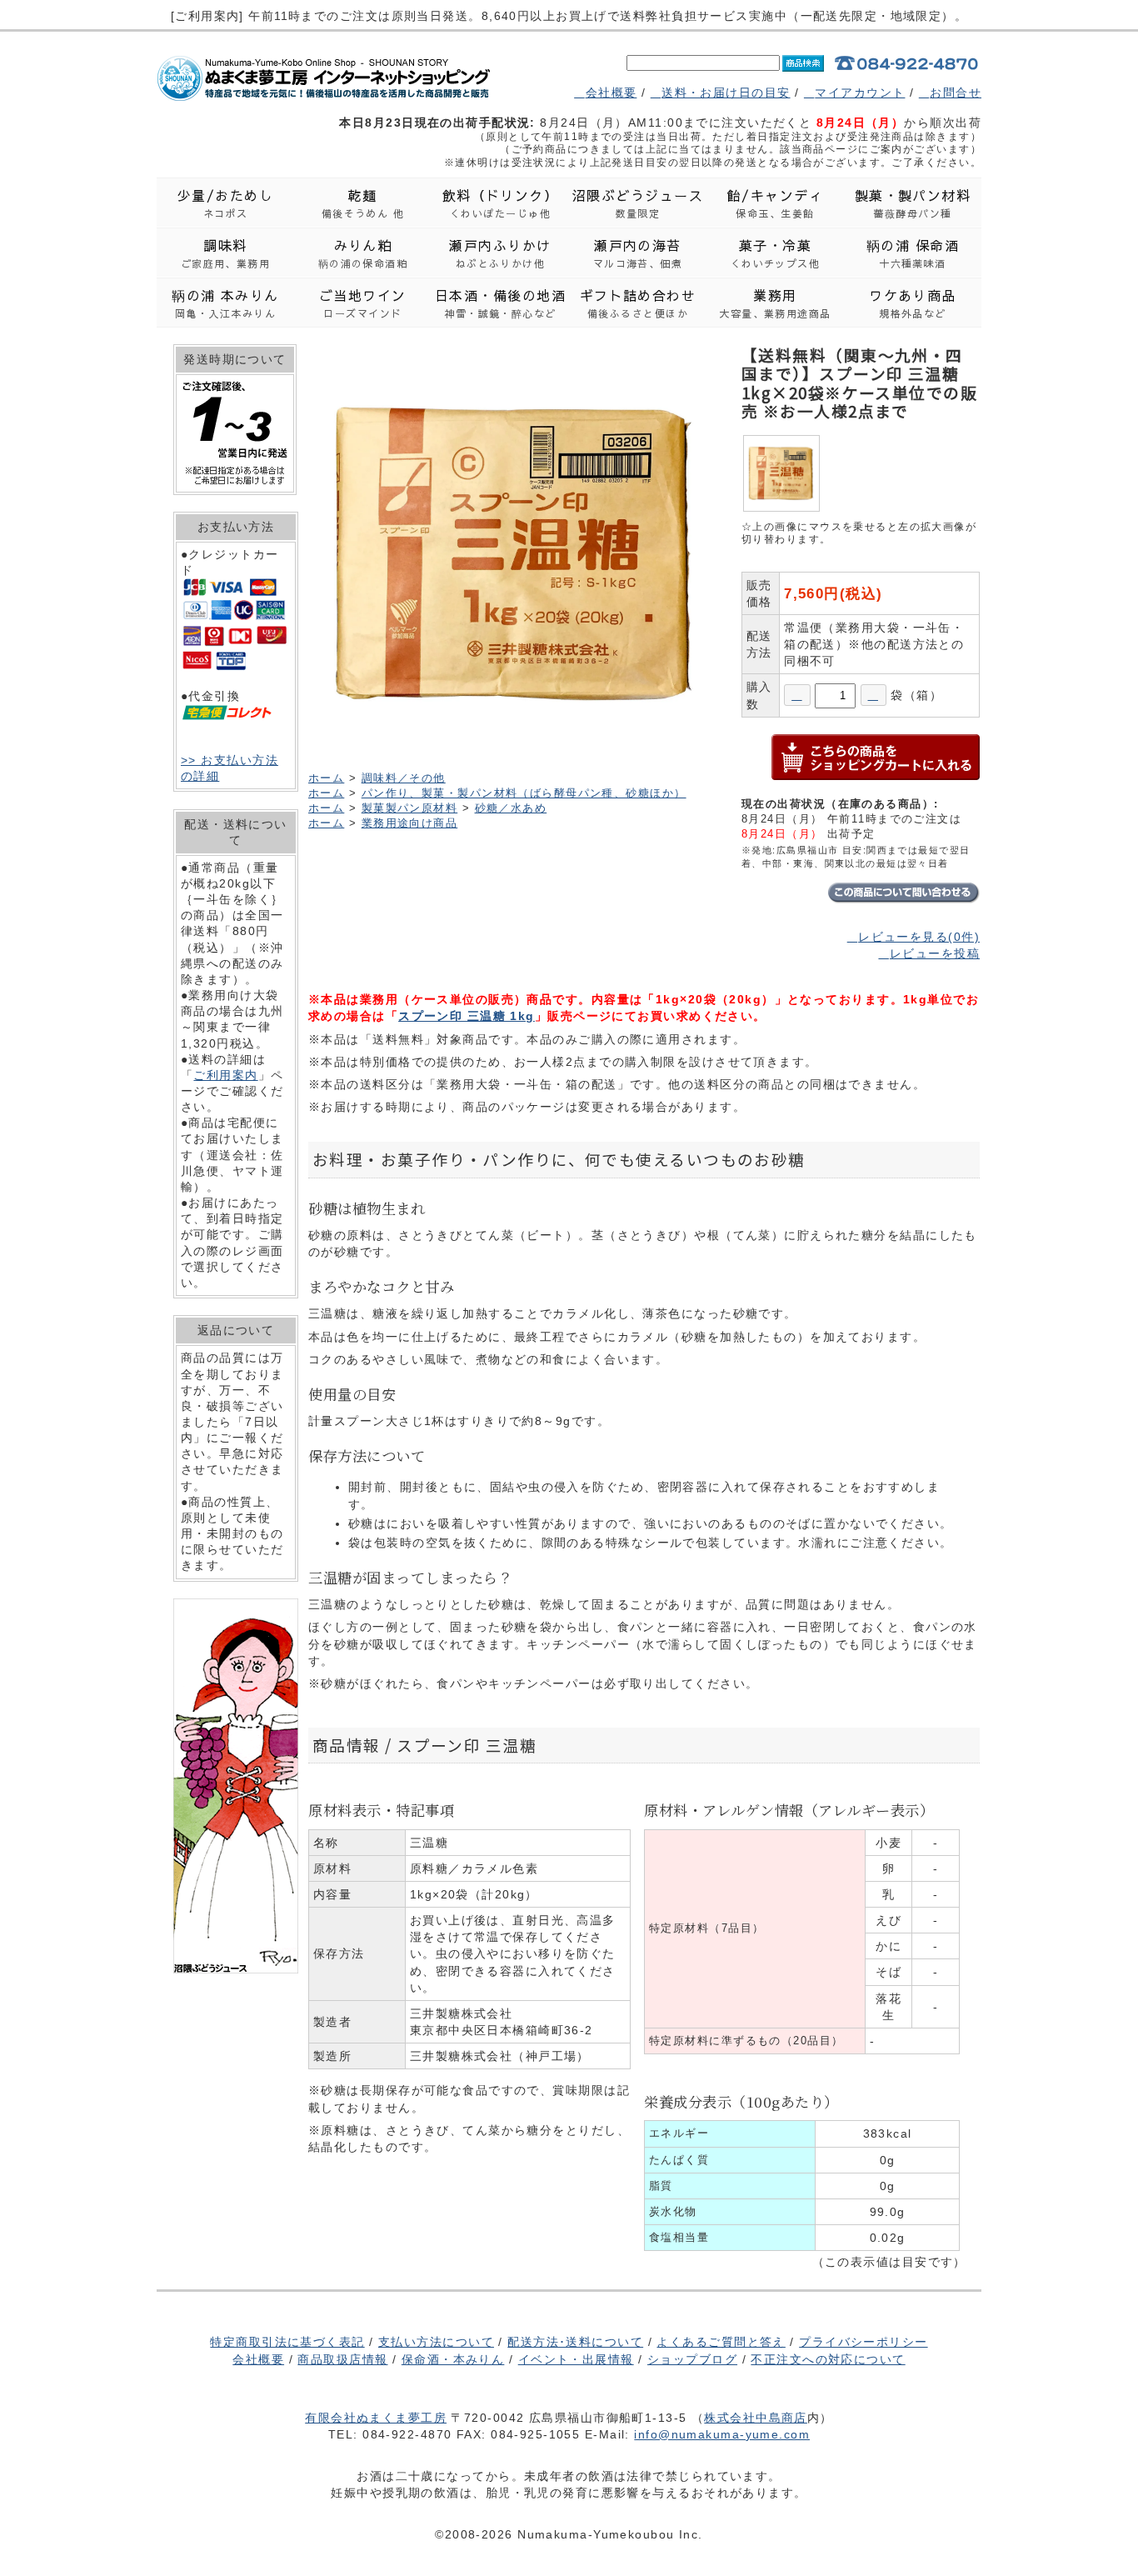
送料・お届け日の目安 (726, 93)
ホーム (326, 778)
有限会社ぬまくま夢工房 (376, 2418)
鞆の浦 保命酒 (913, 253)
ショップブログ (692, 2359)
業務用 (775, 303)
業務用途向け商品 (410, 823)
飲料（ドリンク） (501, 203)
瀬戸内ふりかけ (500, 253)
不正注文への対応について (828, 2359)
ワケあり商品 (913, 303)
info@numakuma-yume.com (722, 2434)
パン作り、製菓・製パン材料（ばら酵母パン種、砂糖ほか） (524, 793)
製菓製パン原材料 (410, 808)
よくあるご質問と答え (721, 2342)
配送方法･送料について (575, 2342)
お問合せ (956, 93)
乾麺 (363, 203)
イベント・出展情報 (576, 2359)
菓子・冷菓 (776, 253)
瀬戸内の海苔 (638, 253)
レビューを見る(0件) (919, 937)
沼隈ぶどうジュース (638, 203)
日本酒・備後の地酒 (500, 303)
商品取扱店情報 (342, 2359)
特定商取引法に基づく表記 (287, 2342)
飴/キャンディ (775, 203)
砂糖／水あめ (511, 808)
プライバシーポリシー (863, 2342)
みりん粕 (363, 253)
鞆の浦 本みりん (225, 303)
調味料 (226, 253)
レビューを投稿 (935, 953)
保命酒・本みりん (453, 2359)
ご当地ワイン (363, 303)
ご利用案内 (225, 1075)
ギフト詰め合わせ (638, 303)
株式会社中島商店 (756, 2418)
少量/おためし (225, 203)
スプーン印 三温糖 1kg (467, 1016)
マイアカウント (860, 93)
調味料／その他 (404, 778)
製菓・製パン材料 (913, 203)
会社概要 (611, 93)
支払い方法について (436, 2342)
